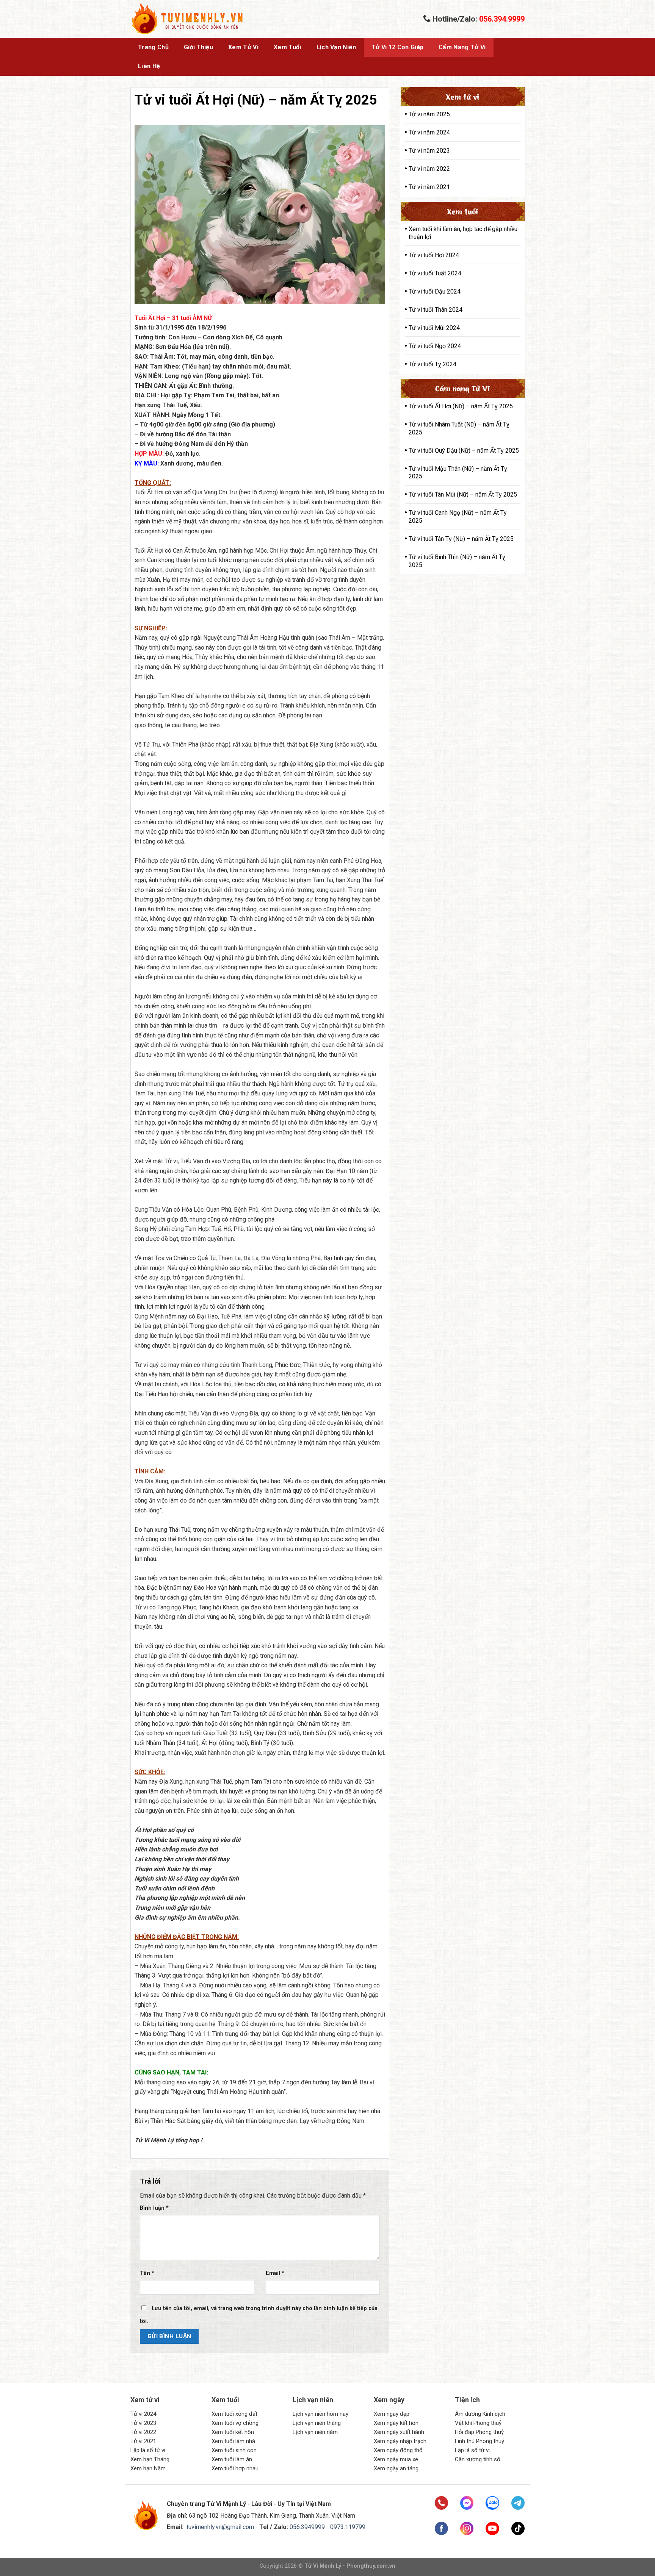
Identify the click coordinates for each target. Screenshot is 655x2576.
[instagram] (467, 2528)
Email (275, 2273)
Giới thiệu (198, 47)
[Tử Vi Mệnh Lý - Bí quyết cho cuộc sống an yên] (187, 19)
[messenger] (467, 2503)
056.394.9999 (502, 19)
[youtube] (492, 2528)
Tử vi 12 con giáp (397, 47)
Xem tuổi (288, 47)
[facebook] (441, 2528)
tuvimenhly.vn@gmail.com (220, 2527)
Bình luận (154, 2208)
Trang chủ (153, 47)
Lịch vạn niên (336, 47)
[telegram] (518, 2503)
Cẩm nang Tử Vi (462, 47)
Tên (147, 2273)
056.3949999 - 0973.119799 (327, 2527)
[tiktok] (518, 2528)
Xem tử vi (243, 47)
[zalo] (492, 2503)
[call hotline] (441, 2503)
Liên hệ (149, 66)
